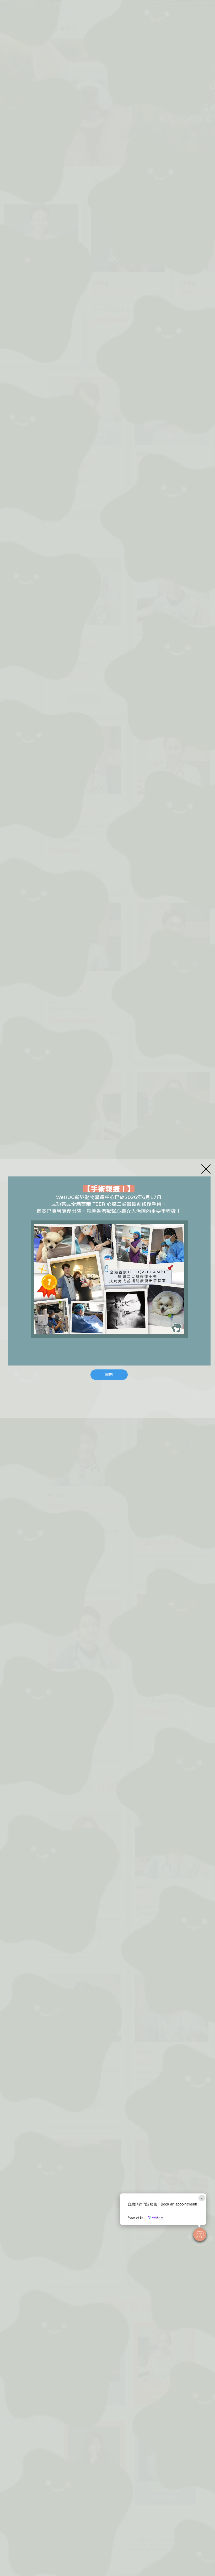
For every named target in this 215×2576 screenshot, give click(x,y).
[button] (200, 2235)
